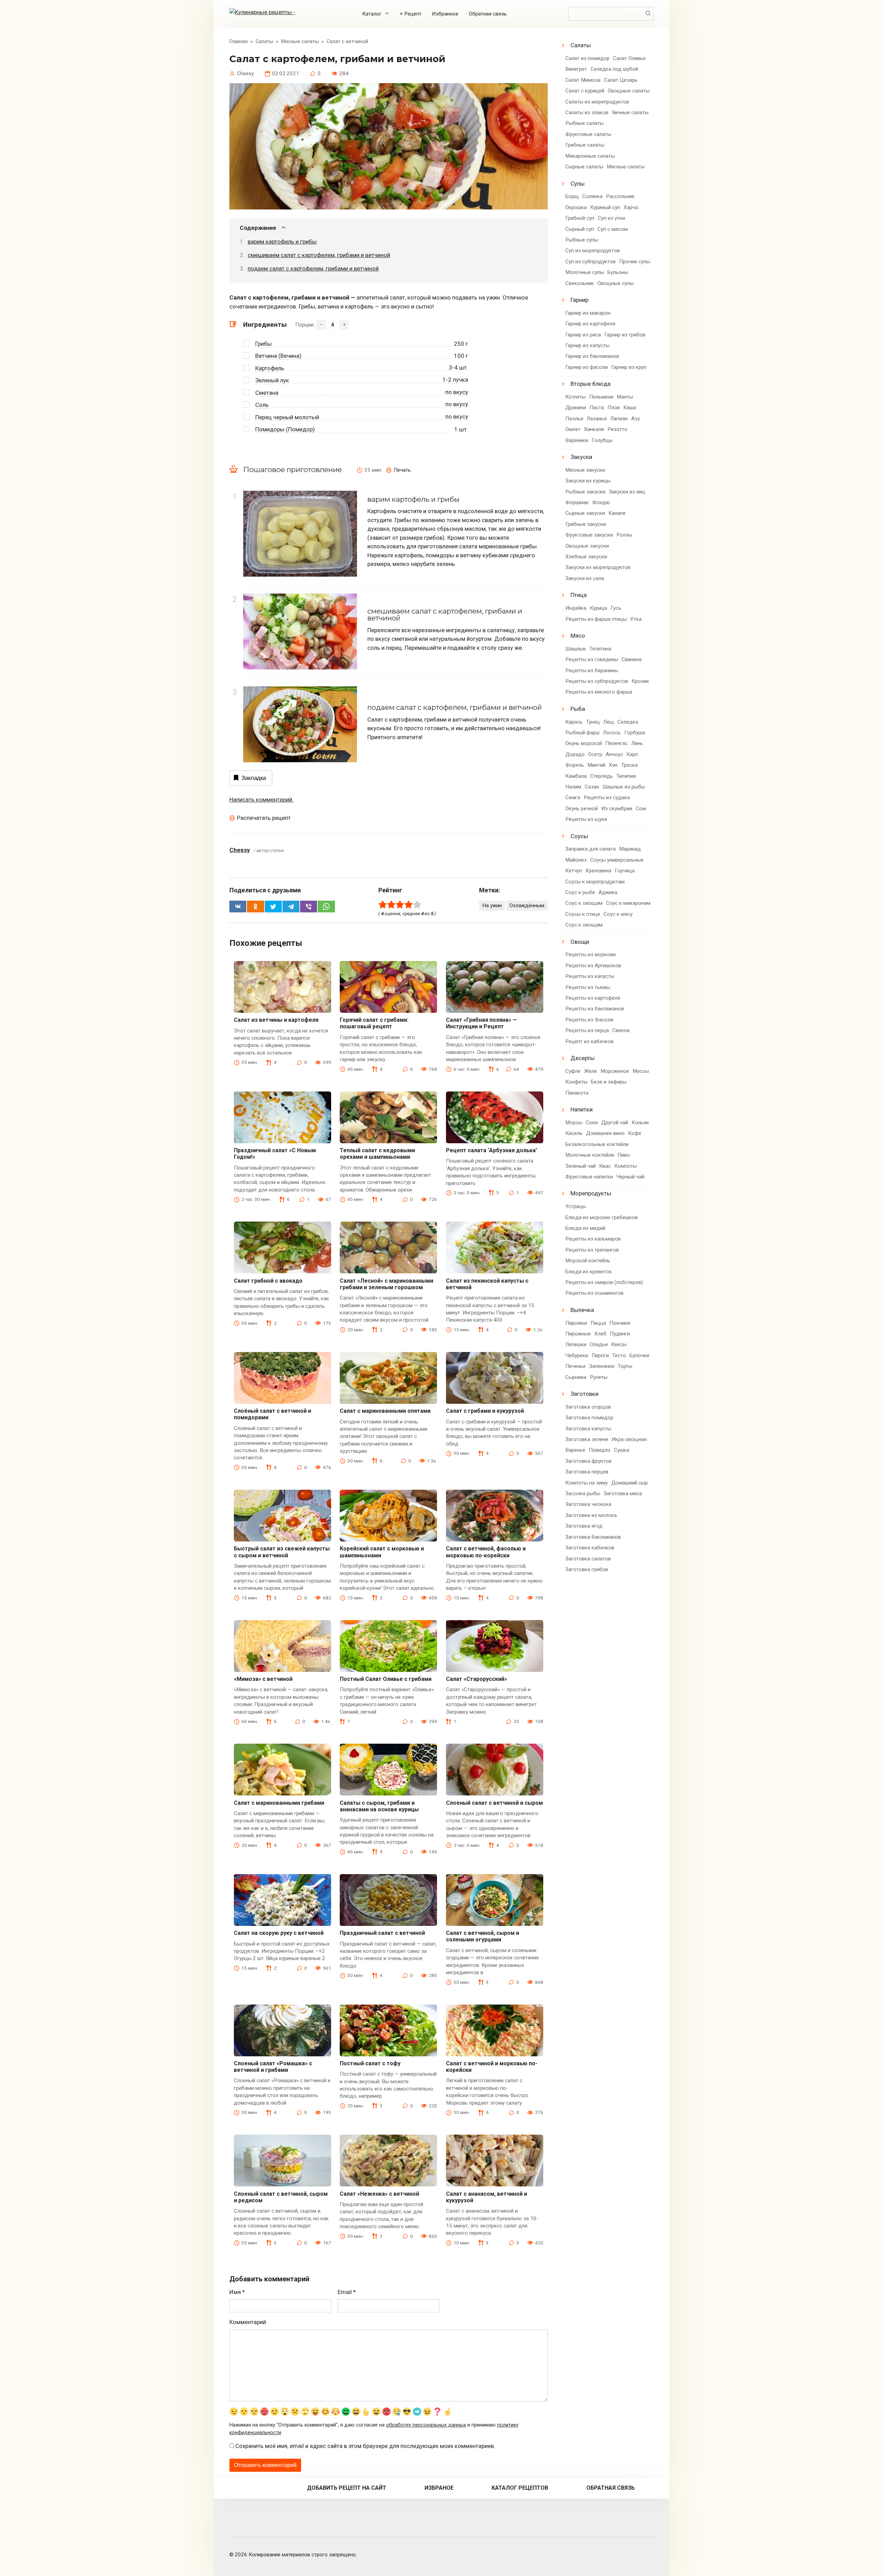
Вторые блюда (591, 384)
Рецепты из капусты (590, 976)
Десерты (583, 1058)
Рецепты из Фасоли (589, 1020)
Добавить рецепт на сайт (347, 2488)
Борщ (572, 196)
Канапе (617, 513)
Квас (605, 1166)
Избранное (445, 14)
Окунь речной (582, 809)
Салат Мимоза (583, 80)
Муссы (641, 1071)
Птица (579, 595)
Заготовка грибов (587, 1569)
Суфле (573, 1071)
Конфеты (576, 1082)
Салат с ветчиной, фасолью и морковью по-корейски (486, 1552)
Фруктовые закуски (589, 535)
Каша (630, 408)
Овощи (580, 942)
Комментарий (248, 2322)
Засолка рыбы (583, 1493)
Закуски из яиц (627, 492)
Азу (636, 419)
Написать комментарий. (261, 800)
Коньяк (640, 1123)
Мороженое (615, 1071)
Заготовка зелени (587, 1439)
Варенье (575, 1450)
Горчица (625, 871)
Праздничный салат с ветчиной (382, 1933)
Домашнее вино (605, 1133)
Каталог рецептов (520, 2488)
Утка (636, 619)
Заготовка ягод (584, 1526)
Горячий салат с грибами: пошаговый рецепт (374, 1023)
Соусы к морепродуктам (595, 882)
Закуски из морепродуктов (598, 567)
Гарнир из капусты (587, 345)
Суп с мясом (613, 229)
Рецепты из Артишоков (593, 966)
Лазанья (597, 419)
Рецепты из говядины (592, 659)
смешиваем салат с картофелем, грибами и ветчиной (319, 255)
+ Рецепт (411, 14)
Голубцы (602, 440)
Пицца (598, 1323)
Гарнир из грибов (625, 335)
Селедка (628, 722)
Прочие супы (635, 262)
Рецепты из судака (607, 797)
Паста (597, 408)
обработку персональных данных (426, 2425)
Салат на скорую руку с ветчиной (279, 1933)
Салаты (581, 45)
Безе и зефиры (609, 1082)
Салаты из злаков (587, 112)
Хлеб (600, 1334)
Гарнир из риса (583, 335)
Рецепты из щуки (586, 819)
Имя (237, 2292)
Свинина (632, 659)
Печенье (576, 1366)
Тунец (593, 722)
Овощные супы (616, 283)
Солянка (592, 196)
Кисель (574, 1133)
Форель (575, 765)
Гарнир (579, 300)
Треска (629, 765)
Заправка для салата (591, 849)
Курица (598, 608)
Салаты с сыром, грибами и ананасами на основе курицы (379, 1806)
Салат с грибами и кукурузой (485, 1411)
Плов (614, 408)
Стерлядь (602, 776)
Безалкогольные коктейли (597, 1144)
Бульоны (618, 272)
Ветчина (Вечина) (278, 356)
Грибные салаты (585, 145)
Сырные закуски (585, 513)
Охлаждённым (527, 905)
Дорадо (575, 754)
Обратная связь (488, 14)
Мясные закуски (585, 470)
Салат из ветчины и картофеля (276, 1020)
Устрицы (576, 1206)
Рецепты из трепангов (592, 1250)
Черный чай (630, 1177)
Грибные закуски (586, 524)
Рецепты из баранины (592, 670)
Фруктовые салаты (588, 134)
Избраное (439, 2488)
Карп (632, 754)
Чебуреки (577, 1355)
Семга (573, 797)
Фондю (601, 502)
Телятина (600, 649)
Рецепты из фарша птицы (596, 619)
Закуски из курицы (588, 481)
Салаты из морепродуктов (597, 102)
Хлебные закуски (586, 557)
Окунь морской (584, 743)
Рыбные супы (582, 240)
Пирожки (576, 1323)
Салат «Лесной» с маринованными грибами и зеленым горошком (386, 1284)
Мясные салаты (626, 167)
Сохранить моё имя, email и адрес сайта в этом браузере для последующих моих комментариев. (365, 2446)
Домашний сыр (629, 1483)
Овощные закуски (587, 546)
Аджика (608, 892)
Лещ (609, 722)
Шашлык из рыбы (624, 787)
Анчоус (614, 754)
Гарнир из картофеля (590, 324)
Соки (592, 1123)
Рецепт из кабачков (589, 1041)
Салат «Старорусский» (477, 1679)
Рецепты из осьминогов (594, 1293)
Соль (262, 405)
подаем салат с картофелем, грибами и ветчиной (313, 268)
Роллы (624, 535)
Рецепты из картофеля (593, 998)
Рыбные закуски (585, 492)
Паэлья (574, 419)
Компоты (626, 1166)
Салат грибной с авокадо (268, 1281)
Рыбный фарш (582, 733)
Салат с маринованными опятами (385, 1411)
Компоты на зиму (587, 1483)
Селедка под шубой (614, 69)
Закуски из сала (585, 578)
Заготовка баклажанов (593, 1537)
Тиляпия (626, 776)
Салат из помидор (587, 58)
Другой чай (615, 1123)
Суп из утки (611, 218)
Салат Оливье (629, 58)
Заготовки (584, 1394)
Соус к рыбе (580, 892)
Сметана (267, 393)
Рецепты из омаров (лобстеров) (604, 1282)
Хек (613, 765)
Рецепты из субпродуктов (597, 681)
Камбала (576, 776)
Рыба (578, 709)
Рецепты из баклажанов (595, 1009)
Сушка (622, 1450)
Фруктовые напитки (589, 1177)
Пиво (624, 1155)
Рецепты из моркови (591, 954)
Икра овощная (629, 1439)
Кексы (619, 1344)
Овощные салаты (629, 91)
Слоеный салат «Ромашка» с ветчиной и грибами (273, 2067)
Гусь (616, 608)
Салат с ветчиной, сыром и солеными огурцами (483, 1936)
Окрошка (576, 207)
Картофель (270, 368)
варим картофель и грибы (282, 242)
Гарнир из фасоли (587, 367)
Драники (576, 408)
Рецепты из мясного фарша (599, 692)
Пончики (620, 1323)
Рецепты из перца (587, 1030)
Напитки (582, 1109)
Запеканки (602, 1366)
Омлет (573, 429)
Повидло (600, 1450)
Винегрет (576, 69)
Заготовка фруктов (588, 1461)
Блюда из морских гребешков (602, 1217)
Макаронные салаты (590, 156)
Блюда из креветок (589, 1272)
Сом (641, 809)
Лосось (612, 733)
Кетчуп (574, 871)
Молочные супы (585, 272)
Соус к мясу (618, 914)
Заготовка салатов (588, 1559)
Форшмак (577, 502)
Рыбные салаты (584, 123)
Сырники (576, 1377)
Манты (625, 397)
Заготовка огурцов (588, 1407)
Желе (591, 1071)
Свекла (621, 1030)
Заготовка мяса (623, 1493)
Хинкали (594, 429)
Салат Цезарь (621, 80)
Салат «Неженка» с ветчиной (379, 2194)
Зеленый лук (272, 380)
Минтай (596, 765)
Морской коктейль (588, 1261)
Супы (578, 184)
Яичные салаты (630, 112)
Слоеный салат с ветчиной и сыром (494, 1803)
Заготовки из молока (591, 1515)
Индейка (576, 608)
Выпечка (582, 1310)
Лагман (619, 419)
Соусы (579, 836)
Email (347, 2292)
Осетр (595, 754)
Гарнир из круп (629, 367)
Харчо (631, 207)
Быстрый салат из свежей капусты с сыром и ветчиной (282, 1552)
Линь (637, 743)
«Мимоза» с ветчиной (263, 1679)
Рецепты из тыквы (588, 987)
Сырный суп (580, 229)
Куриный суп (605, 207)
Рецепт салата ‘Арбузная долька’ (492, 1150)
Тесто (619, 1355)
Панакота (577, 1093)
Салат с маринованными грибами (279, 1803)
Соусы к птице (583, 914)
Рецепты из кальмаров (593, 1239)
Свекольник (580, 283)
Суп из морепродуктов (593, 251)
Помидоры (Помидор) (285, 429)
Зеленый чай (581, 1166)
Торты (625, 1366)
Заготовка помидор (589, 1418)
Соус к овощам (584, 903)
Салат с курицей (585, 91)
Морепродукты (591, 1193)
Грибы (264, 344)
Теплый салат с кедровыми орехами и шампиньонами (377, 1154)
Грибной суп (580, 218)
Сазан (592, 787)
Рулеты (599, 1377)
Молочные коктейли (590, 1155)
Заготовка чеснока (588, 1504)
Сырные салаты (584, 167)
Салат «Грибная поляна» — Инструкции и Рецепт (482, 1023)
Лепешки (576, 1344)
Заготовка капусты (588, 1429)
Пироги (600, 1355)
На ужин (492, 905)
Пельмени (601, 397)
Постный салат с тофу (370, 2063)
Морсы (574, 1123)
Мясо (578, 636)
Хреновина (598, 871)
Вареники (577, 440)
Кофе (635, 1133)
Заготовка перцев (587, 1472)
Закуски (581, 457)
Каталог (372, 14)
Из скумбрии (617, 809)
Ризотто (617, 429)
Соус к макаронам (628, 903)
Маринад (630, 849)
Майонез (576, 860)
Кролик (640, 681)
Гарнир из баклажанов (592, 356)
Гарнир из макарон (588, 313)
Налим (573, 787)
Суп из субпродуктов (591, 262)
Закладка (254, 778)
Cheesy (240, 850)
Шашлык (576, 649)
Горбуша (635, 733)
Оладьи (599, 1344)
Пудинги (620, 1334)
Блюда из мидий (585, 1228)
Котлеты (576, 397)
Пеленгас (617, 743)
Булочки (639, 1355)
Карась (574, 722)
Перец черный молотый (287, 417)
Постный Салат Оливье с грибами (386, 1679)
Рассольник (620, 196)
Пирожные (578, 1334)
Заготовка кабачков (590, 1548)
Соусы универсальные (617, 860)
